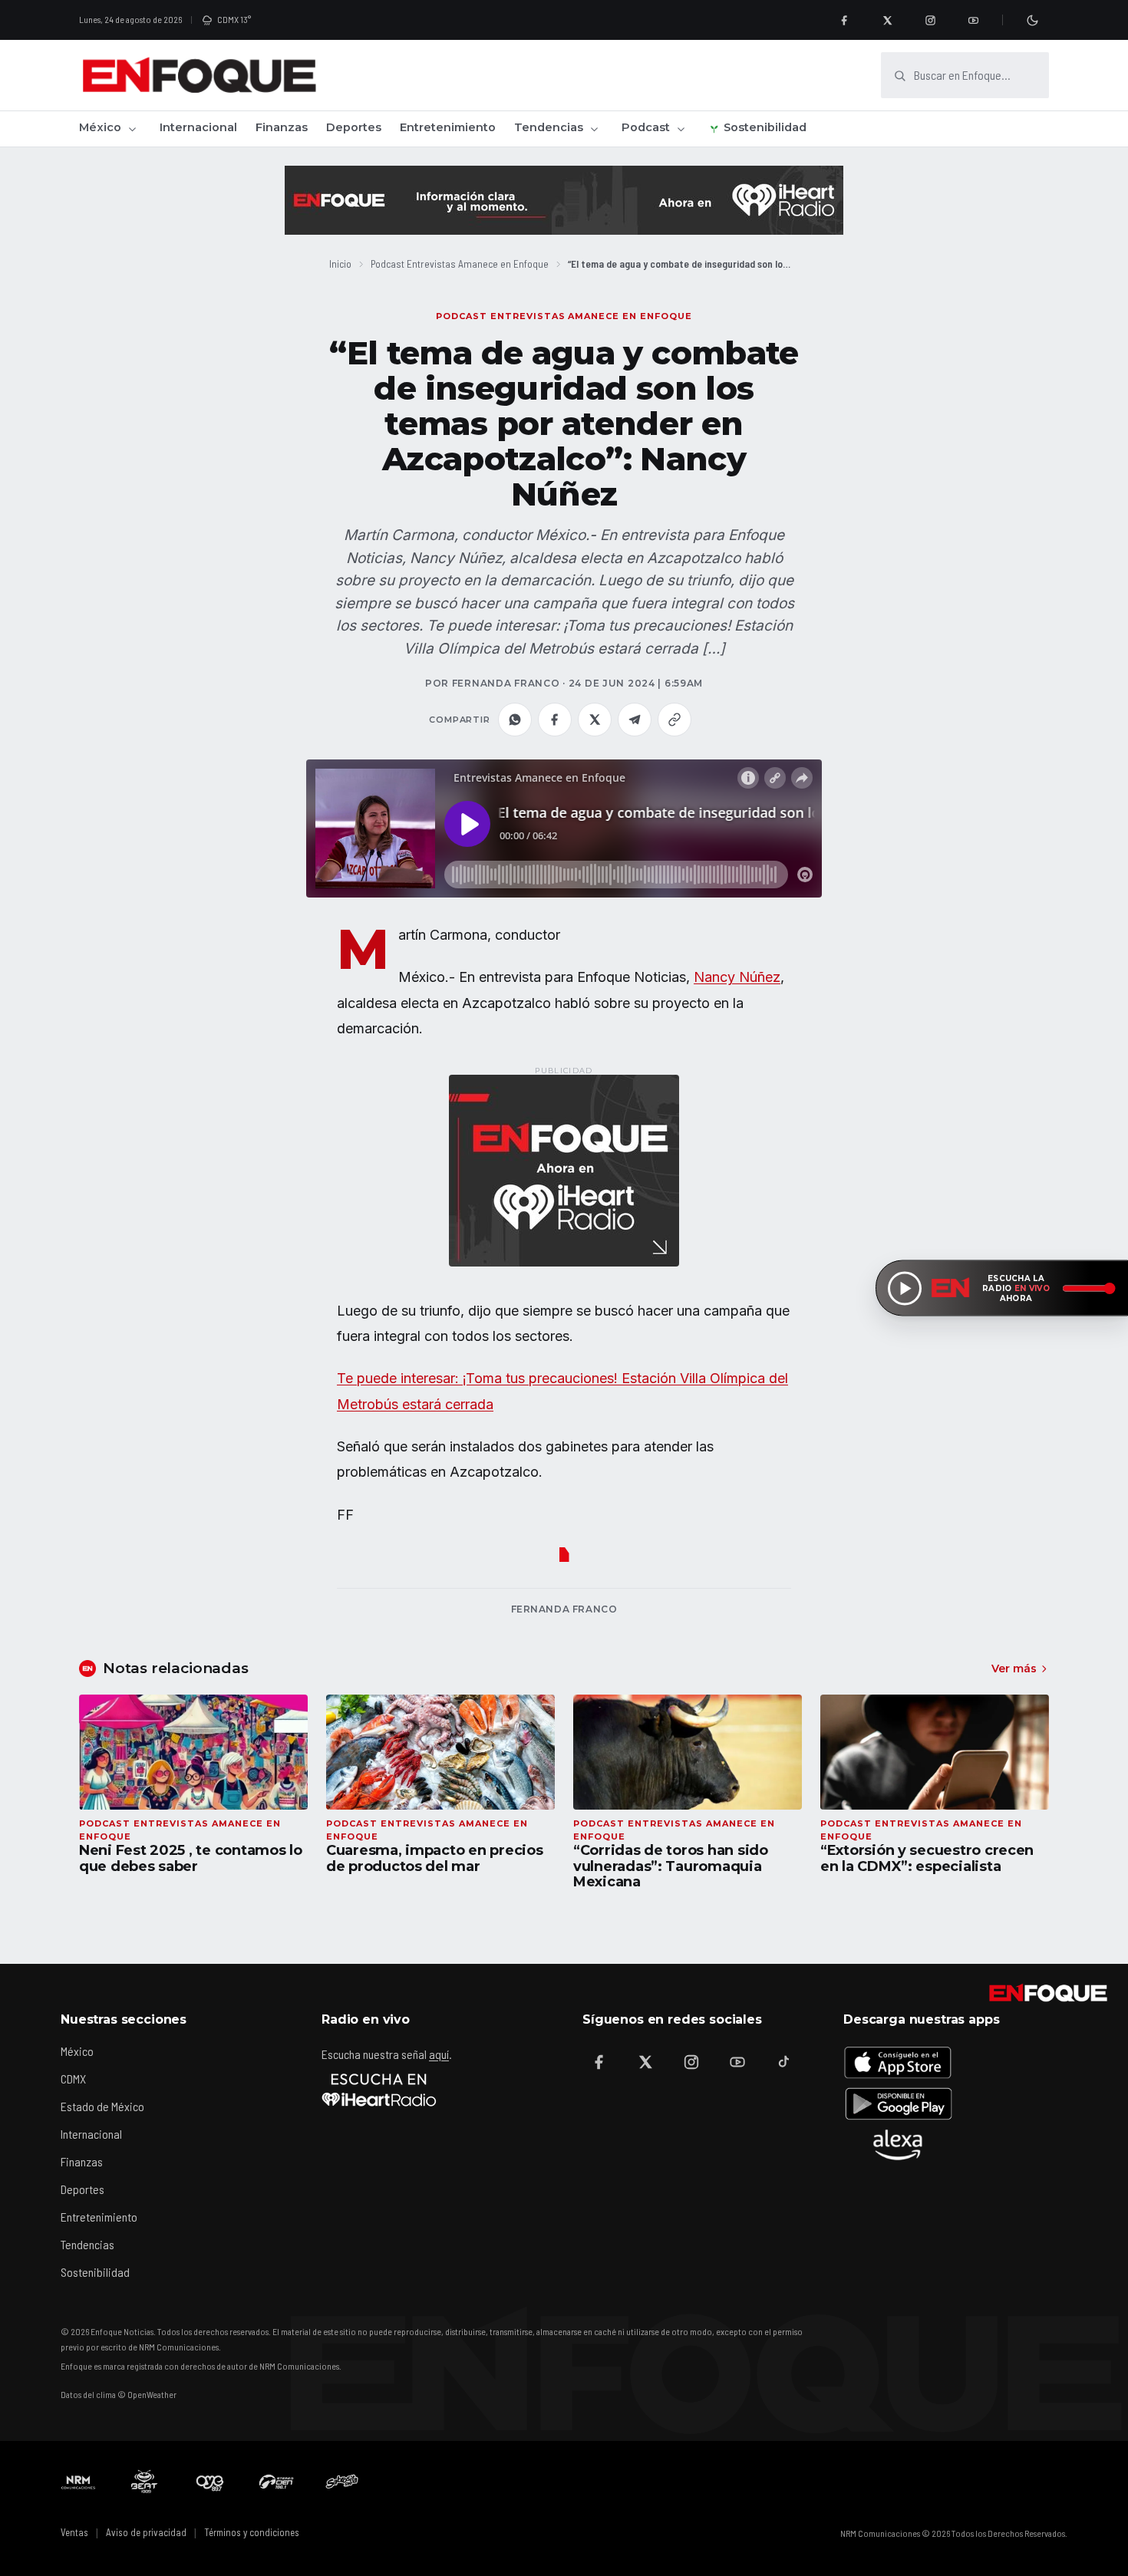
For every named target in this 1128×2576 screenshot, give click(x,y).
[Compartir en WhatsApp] (515, 720)
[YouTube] (973, 20)
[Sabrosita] (342, 2482)
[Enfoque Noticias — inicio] (199, 75)
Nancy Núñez (737, 977)
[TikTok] (783, 2062)
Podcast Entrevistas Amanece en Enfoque (460, 264)
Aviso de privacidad (146, 2532)
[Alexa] (898, 2145)
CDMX (73, 2079)
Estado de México (102, 2106)
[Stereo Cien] (276, 2482)
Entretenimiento (448, 127)
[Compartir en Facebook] (555, 720)
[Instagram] (930, 20)
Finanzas (282, 127)
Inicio (340, 264)
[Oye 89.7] (210, 2482)
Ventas (74, 2532)
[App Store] (898, 2062)
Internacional (198, 127)
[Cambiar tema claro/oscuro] (1032, 20)
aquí (439, 2054)
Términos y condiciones (252, 2532)
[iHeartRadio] (379, 2090)
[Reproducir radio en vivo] (905, 1288)
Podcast (646, 127)
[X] (887, 20)
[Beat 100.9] (144, 2482)
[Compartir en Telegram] (635, 720)
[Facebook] (844, 20)
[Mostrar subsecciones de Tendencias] (594, 129)
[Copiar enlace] (674, 720)
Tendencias (549, 127)
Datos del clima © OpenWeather (119, 2394)
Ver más (1014, 1668)
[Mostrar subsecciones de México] (132, 129)
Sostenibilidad (765, 127)
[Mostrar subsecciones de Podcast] (681, 129)
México (100, 127)
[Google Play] (898, 2103)
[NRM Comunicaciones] (78, 2482)
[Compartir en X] (595, 720)
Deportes (354, 127)
